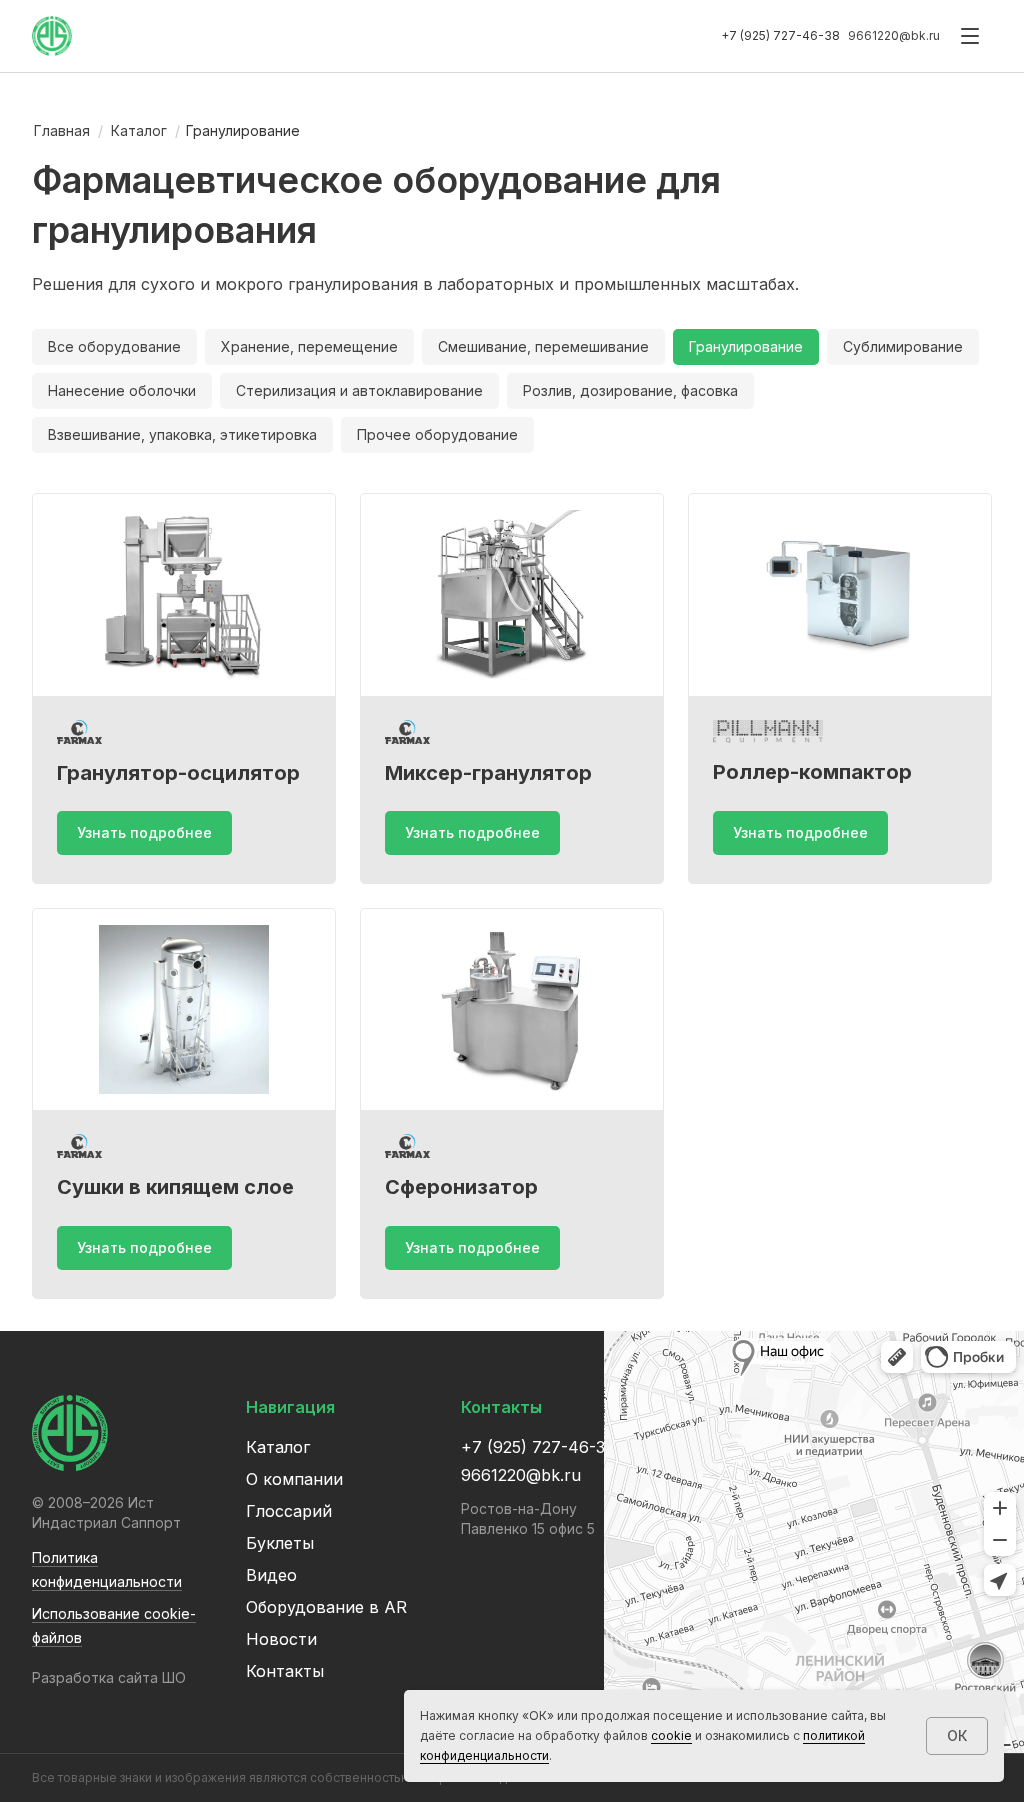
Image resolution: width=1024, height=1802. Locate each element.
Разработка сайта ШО (109, 1677)
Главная (62, 130)
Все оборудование (114, 346)
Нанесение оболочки (122, 390)
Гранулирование (746, 346)
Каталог (139, 130)
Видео (271, 1575)
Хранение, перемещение (309, 346)
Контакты (285, 1671)
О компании (294, 1479)
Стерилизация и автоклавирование (359, 390)
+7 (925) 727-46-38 (780, 36)
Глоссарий (289, 1511)
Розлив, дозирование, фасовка (630, 390)
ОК (957, 1735)
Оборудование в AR (326, 1607)
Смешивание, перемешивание (543, 346)
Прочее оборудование (437, 434)
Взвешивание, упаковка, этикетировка (182, 434)
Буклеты (280, 1543)
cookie (671, 1735)
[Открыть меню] (970, 36)
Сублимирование (903, 346)
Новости (281, 1639)
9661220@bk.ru (894, 36)
